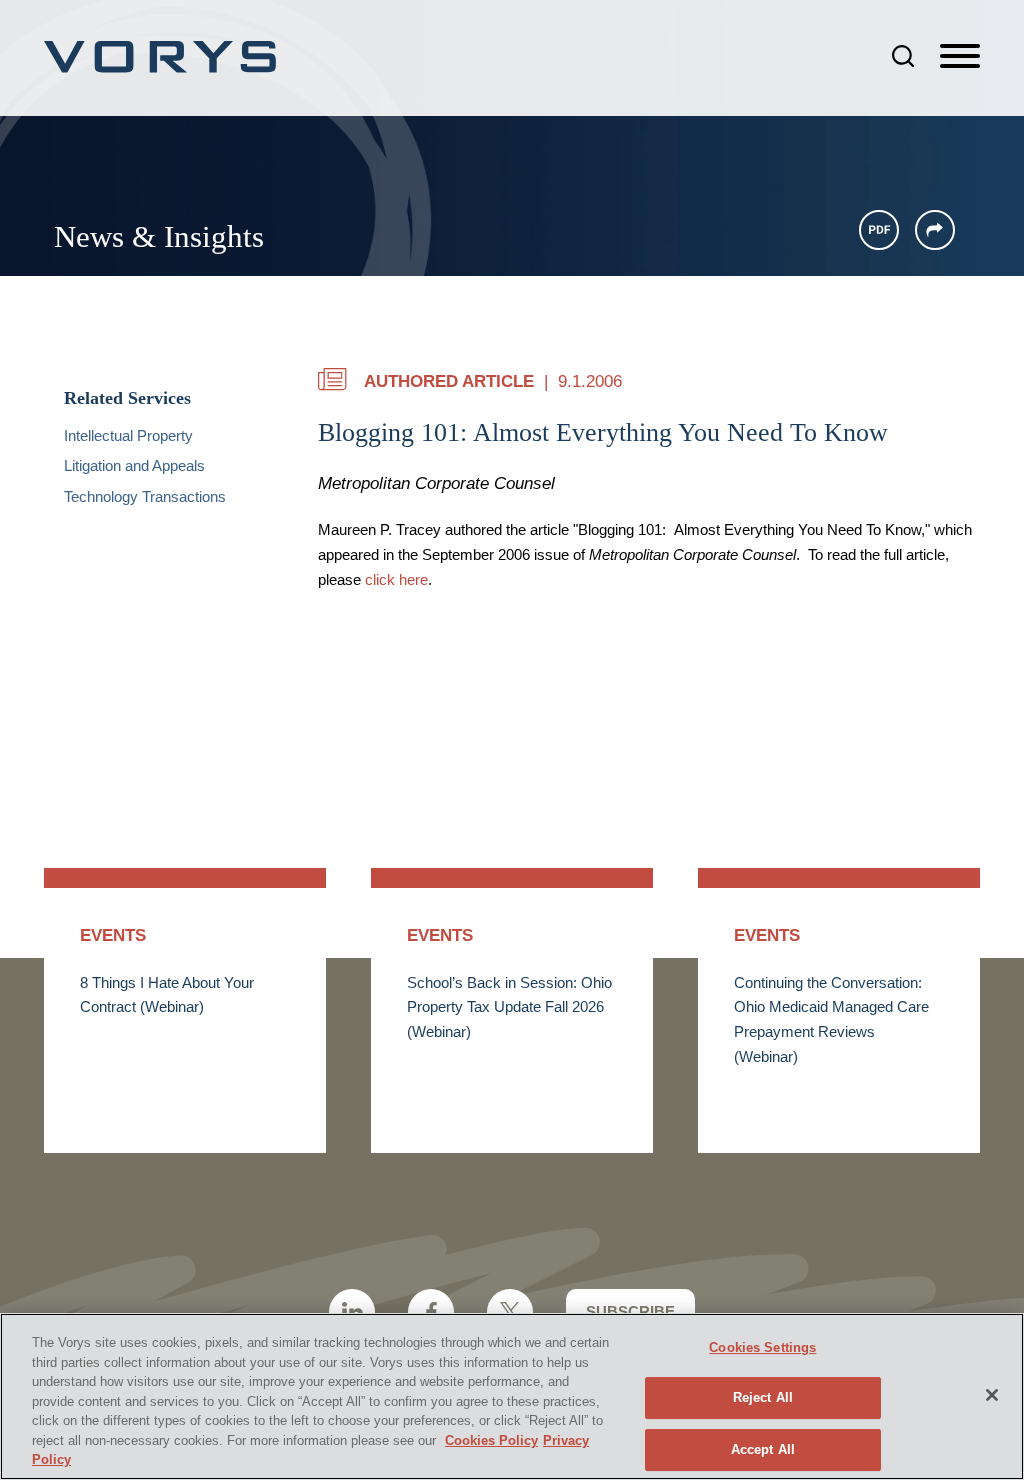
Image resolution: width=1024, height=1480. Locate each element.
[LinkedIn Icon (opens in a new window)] (352, 1312)
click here (396, 580)
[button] (935, 230)
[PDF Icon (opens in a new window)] (879, 230)
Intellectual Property (128, 436)
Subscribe (630, 1311)
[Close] (992, 1395)
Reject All (763, 1397)
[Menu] (960, 57)
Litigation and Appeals (134, 466)
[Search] (903, 56)
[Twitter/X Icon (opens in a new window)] (510, 1312)
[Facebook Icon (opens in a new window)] (431, 1312)
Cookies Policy (491, 1440)
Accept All (763, 1449)
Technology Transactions (145, 497)
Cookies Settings (762, 1347)
